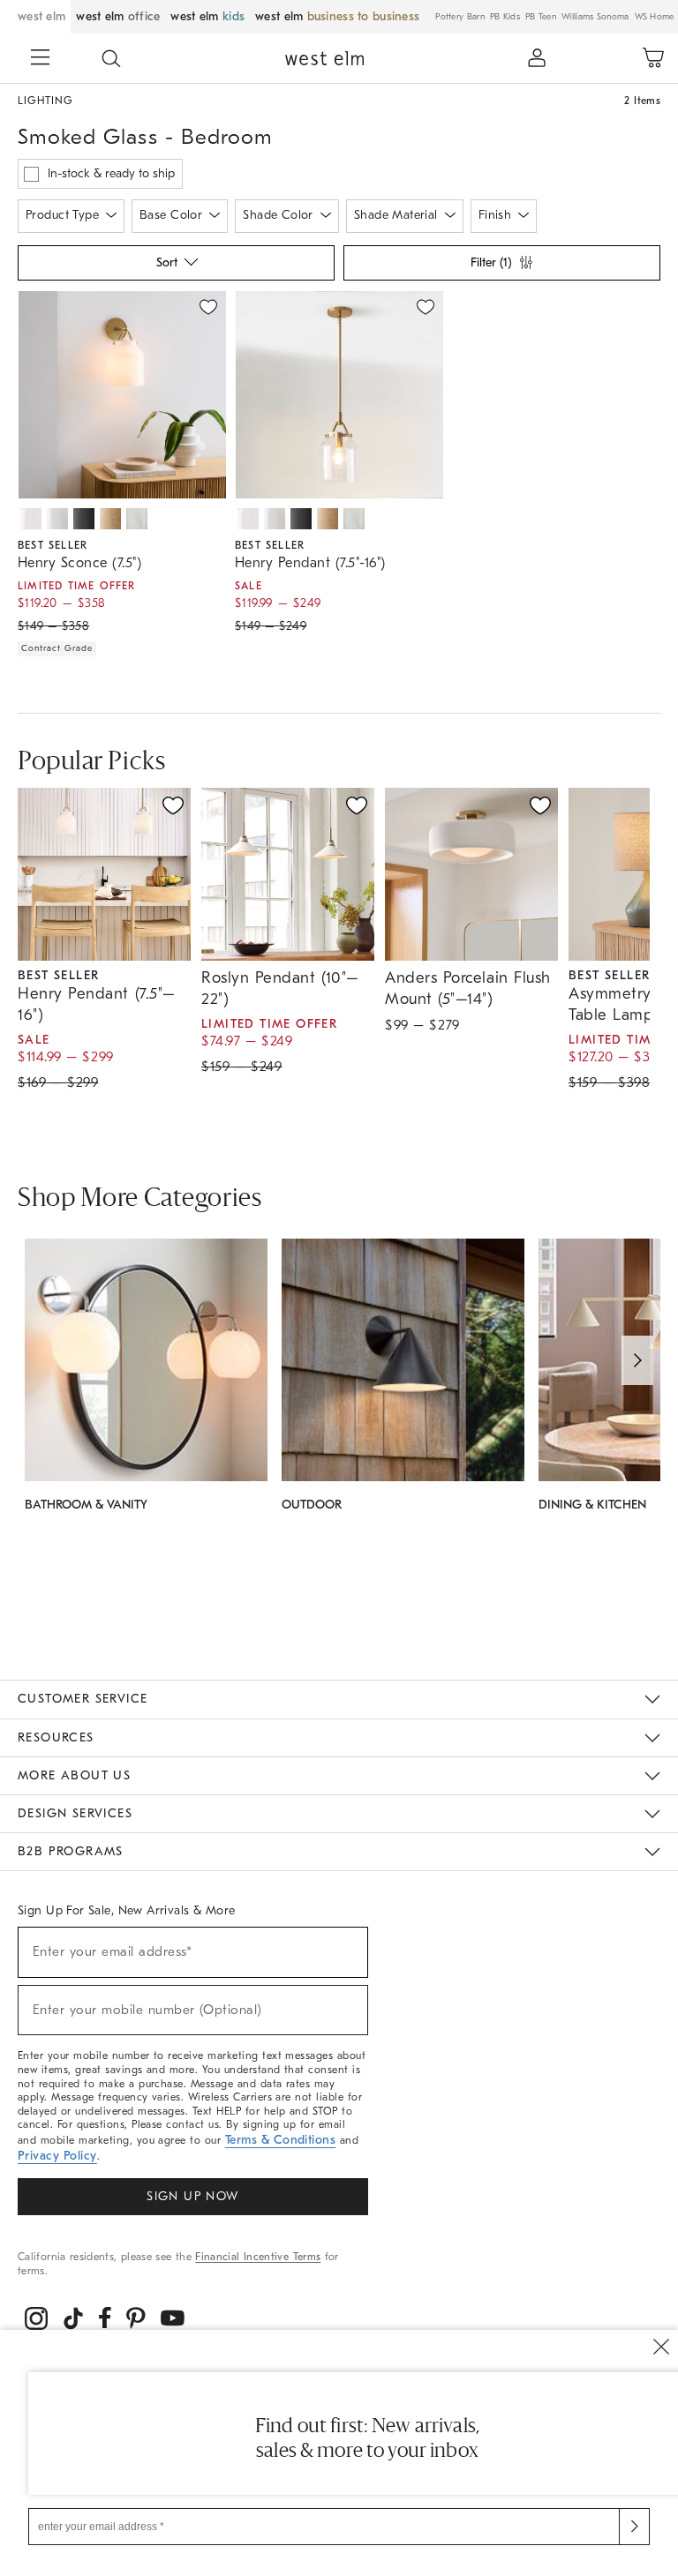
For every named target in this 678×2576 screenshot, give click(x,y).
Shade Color (278, 215)
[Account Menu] (537, 58)
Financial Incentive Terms (258, 2257)
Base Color (171, 215)
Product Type (62, 215)
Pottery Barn (460, 17)
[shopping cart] (653, 58)
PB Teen (541, 17)
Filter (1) (491, 262)
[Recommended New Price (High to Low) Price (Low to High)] (175, 267)
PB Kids (505, 17)
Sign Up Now (192, 2196)
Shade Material (396, 215)
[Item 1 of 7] (122, 395)
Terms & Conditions (281, 2140)
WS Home (655, 17)
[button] (111, 58)
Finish (495, 215)
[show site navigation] (40, 59)
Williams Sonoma (595, 17)
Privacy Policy (57, 2156)
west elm (41, 16)
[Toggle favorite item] (173, 805)
